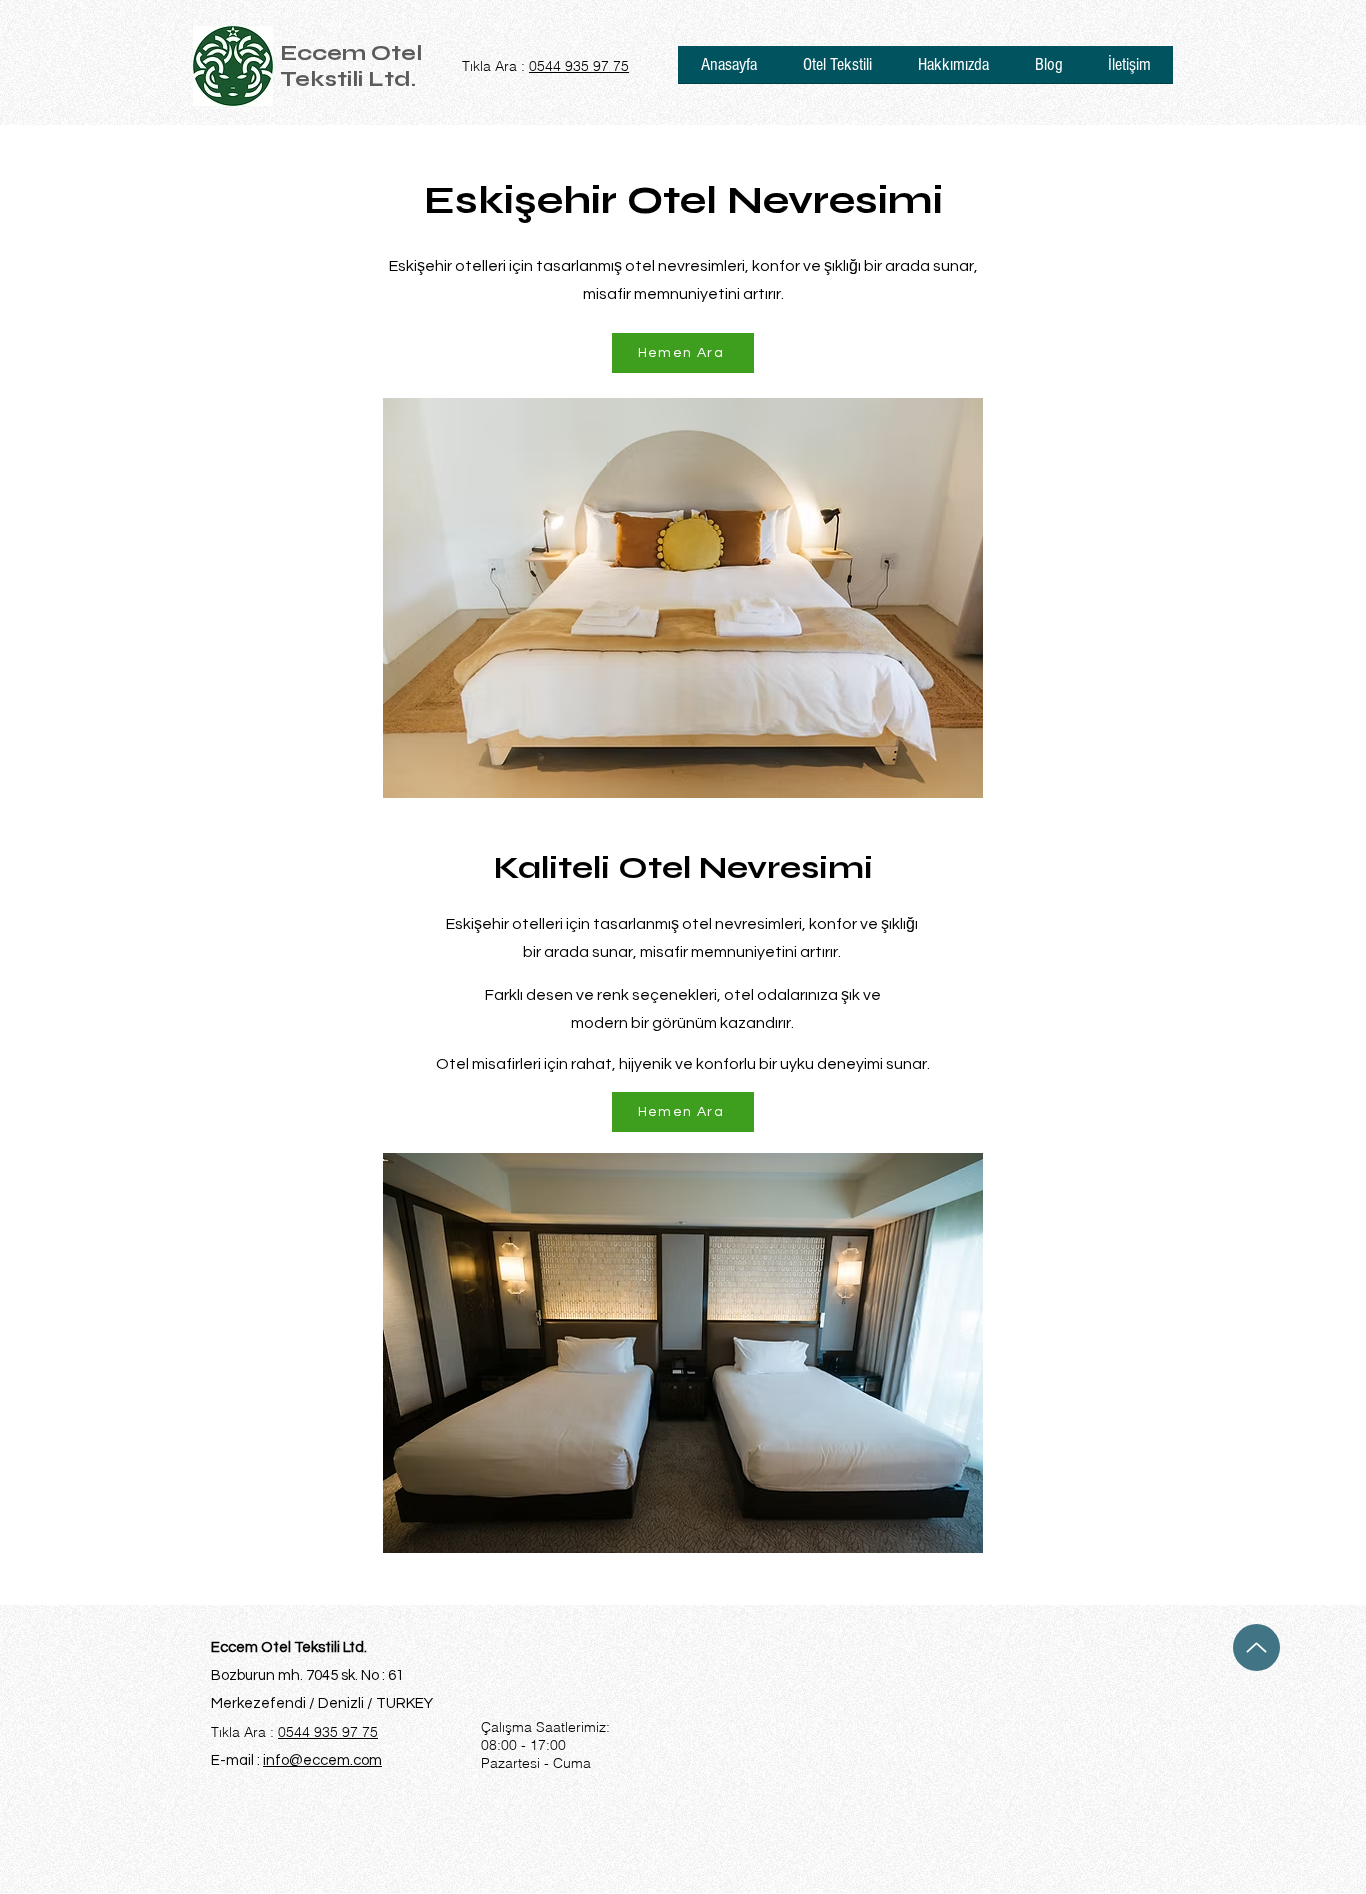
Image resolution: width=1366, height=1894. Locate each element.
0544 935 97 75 (579, 66)
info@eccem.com (322, 1760)
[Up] (1256, 1647)
